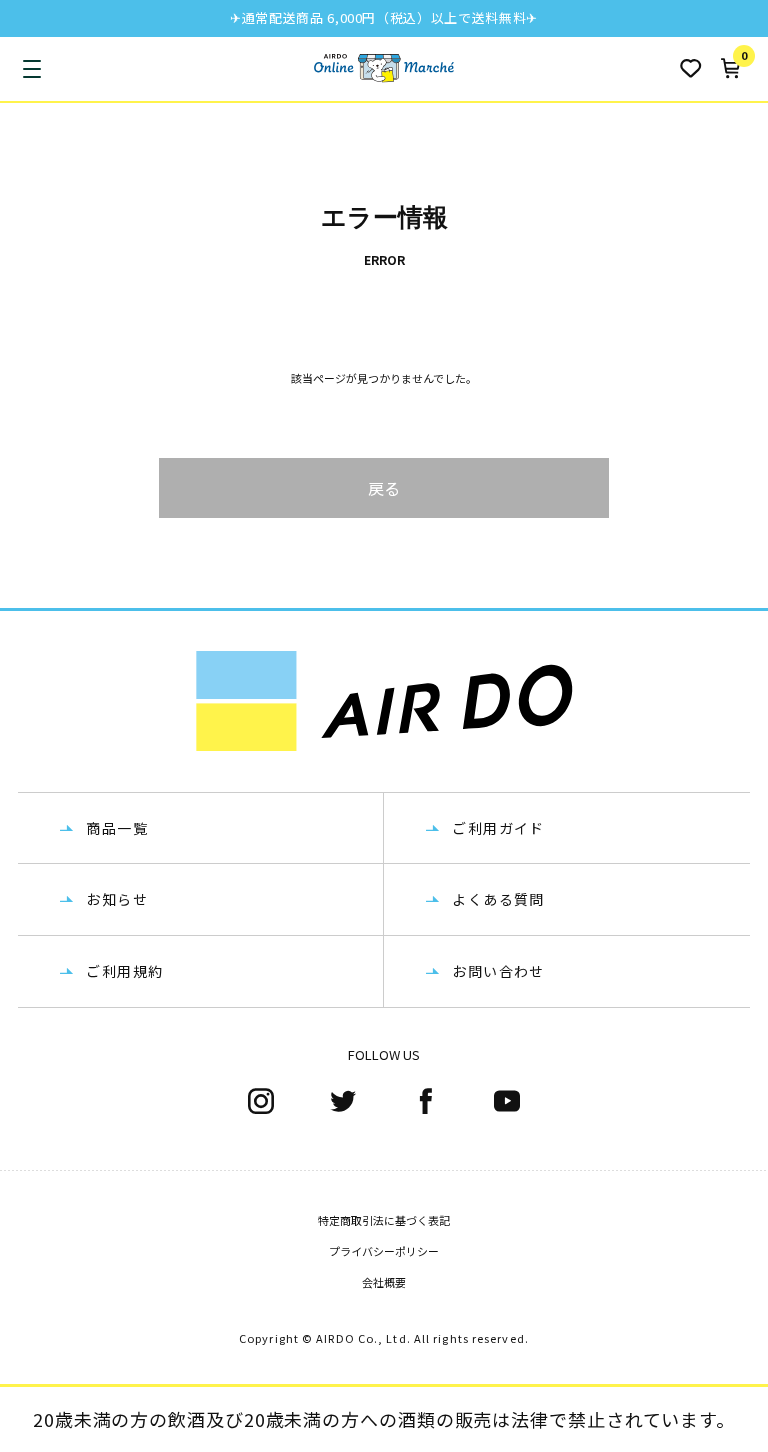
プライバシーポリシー (384, 1251)
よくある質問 (498, 899)
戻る (384, 488)
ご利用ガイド (498, 828)
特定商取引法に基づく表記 (384, 1220)
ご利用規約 (124, 971)
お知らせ (117, 899)
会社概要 (384, 1282)
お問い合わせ (498, 971)
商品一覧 (117, 828)
